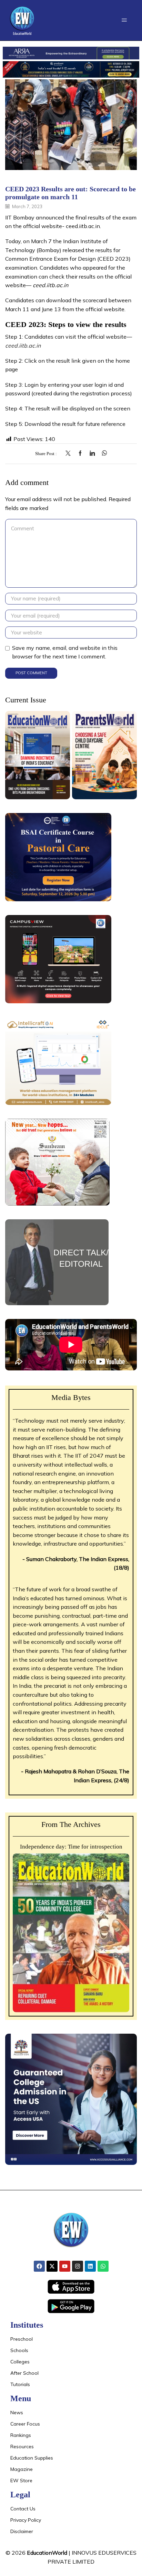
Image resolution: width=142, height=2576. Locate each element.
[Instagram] (78, 2266)
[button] (124, 20)
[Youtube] (65, 2266)
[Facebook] (80, 454)
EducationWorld (47, 2553)
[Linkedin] (90, 2266)
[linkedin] (92, 454)
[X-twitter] (52, 2266)
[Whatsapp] (103, 2266)
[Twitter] (70, 454)
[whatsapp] (103, 454)
